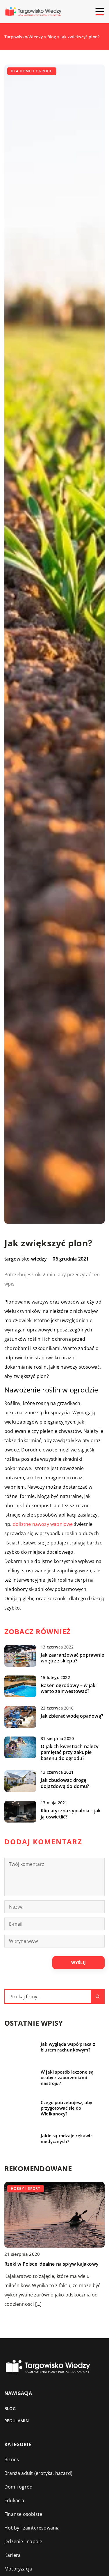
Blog (10, 2408)
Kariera (12, 2555)
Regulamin (17, 2421)
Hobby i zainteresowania (32, 2528)
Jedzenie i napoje (23, 2541)
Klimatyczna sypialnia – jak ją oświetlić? (71, 1814)
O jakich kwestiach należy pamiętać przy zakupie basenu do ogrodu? (70, 1752)
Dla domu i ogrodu (32, 71)
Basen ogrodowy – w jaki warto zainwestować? (69, 1689)
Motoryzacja (18, 2569)
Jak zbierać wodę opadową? (72, 1716)
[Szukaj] (98, 1997)
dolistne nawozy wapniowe (43, 1524)
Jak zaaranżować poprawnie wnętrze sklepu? (72, 1658)
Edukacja (14, 2500)
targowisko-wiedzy (26, 1259)
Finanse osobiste (23, 2514)
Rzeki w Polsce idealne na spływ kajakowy (51, 2264)
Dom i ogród (18, 2487)
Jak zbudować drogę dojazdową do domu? (65, 1783)
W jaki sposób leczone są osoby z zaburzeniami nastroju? (67, 2078)
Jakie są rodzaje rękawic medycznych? (67, 2139)
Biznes (12, 2459)
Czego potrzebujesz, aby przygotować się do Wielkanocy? (67, 2108)
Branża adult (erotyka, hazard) (38, 2473)
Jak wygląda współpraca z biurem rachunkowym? (68, 2047)
